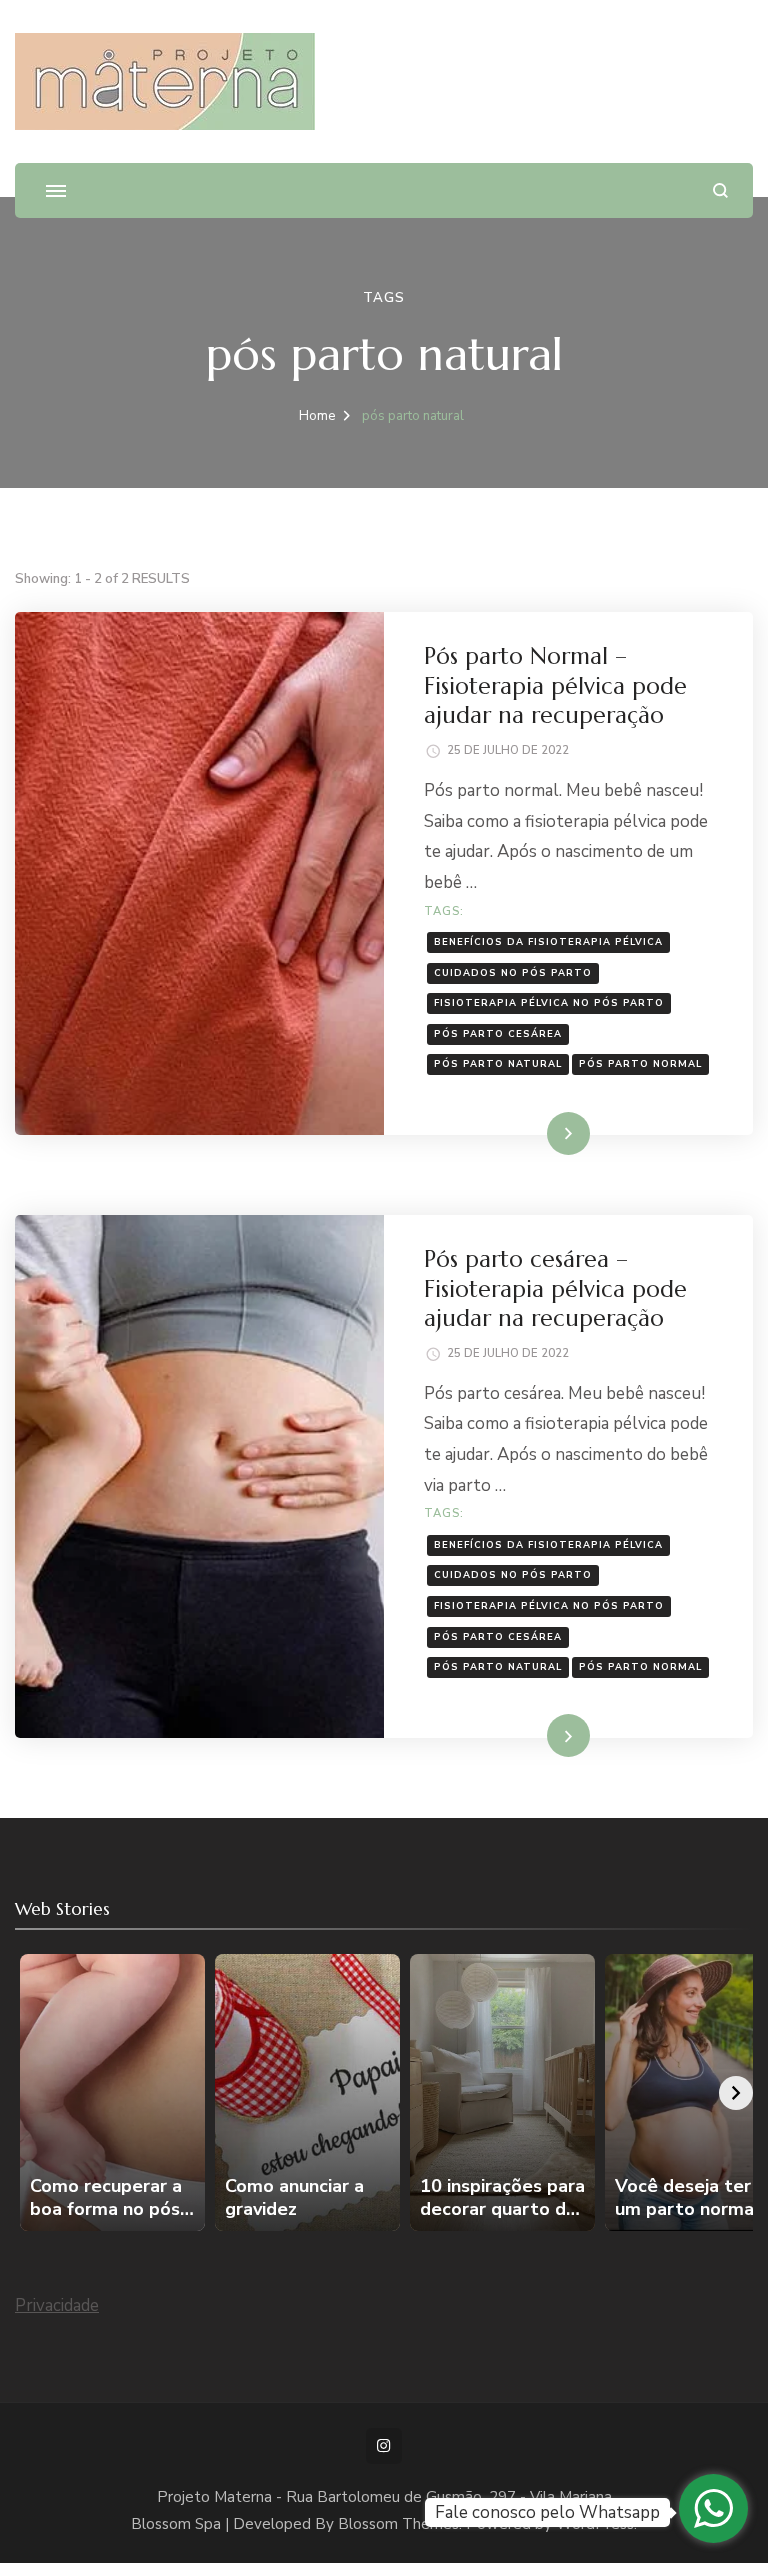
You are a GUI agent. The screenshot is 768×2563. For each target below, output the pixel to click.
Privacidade (57, 2305)
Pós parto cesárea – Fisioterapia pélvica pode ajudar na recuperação (555, 1288)
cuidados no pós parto (513, 972)
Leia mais (540, 1132)
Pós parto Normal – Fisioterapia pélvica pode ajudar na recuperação (555, 685)
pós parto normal (640, 1063)
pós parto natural (498, 1063)
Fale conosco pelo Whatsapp (547, 2512)
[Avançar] (736, 2093)
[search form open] (720, 190)
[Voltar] (32, 2093)
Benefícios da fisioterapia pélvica (548, 941)
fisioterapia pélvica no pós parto (549, 1002)
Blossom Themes (398, 2524)
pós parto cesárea (498, 1033)
